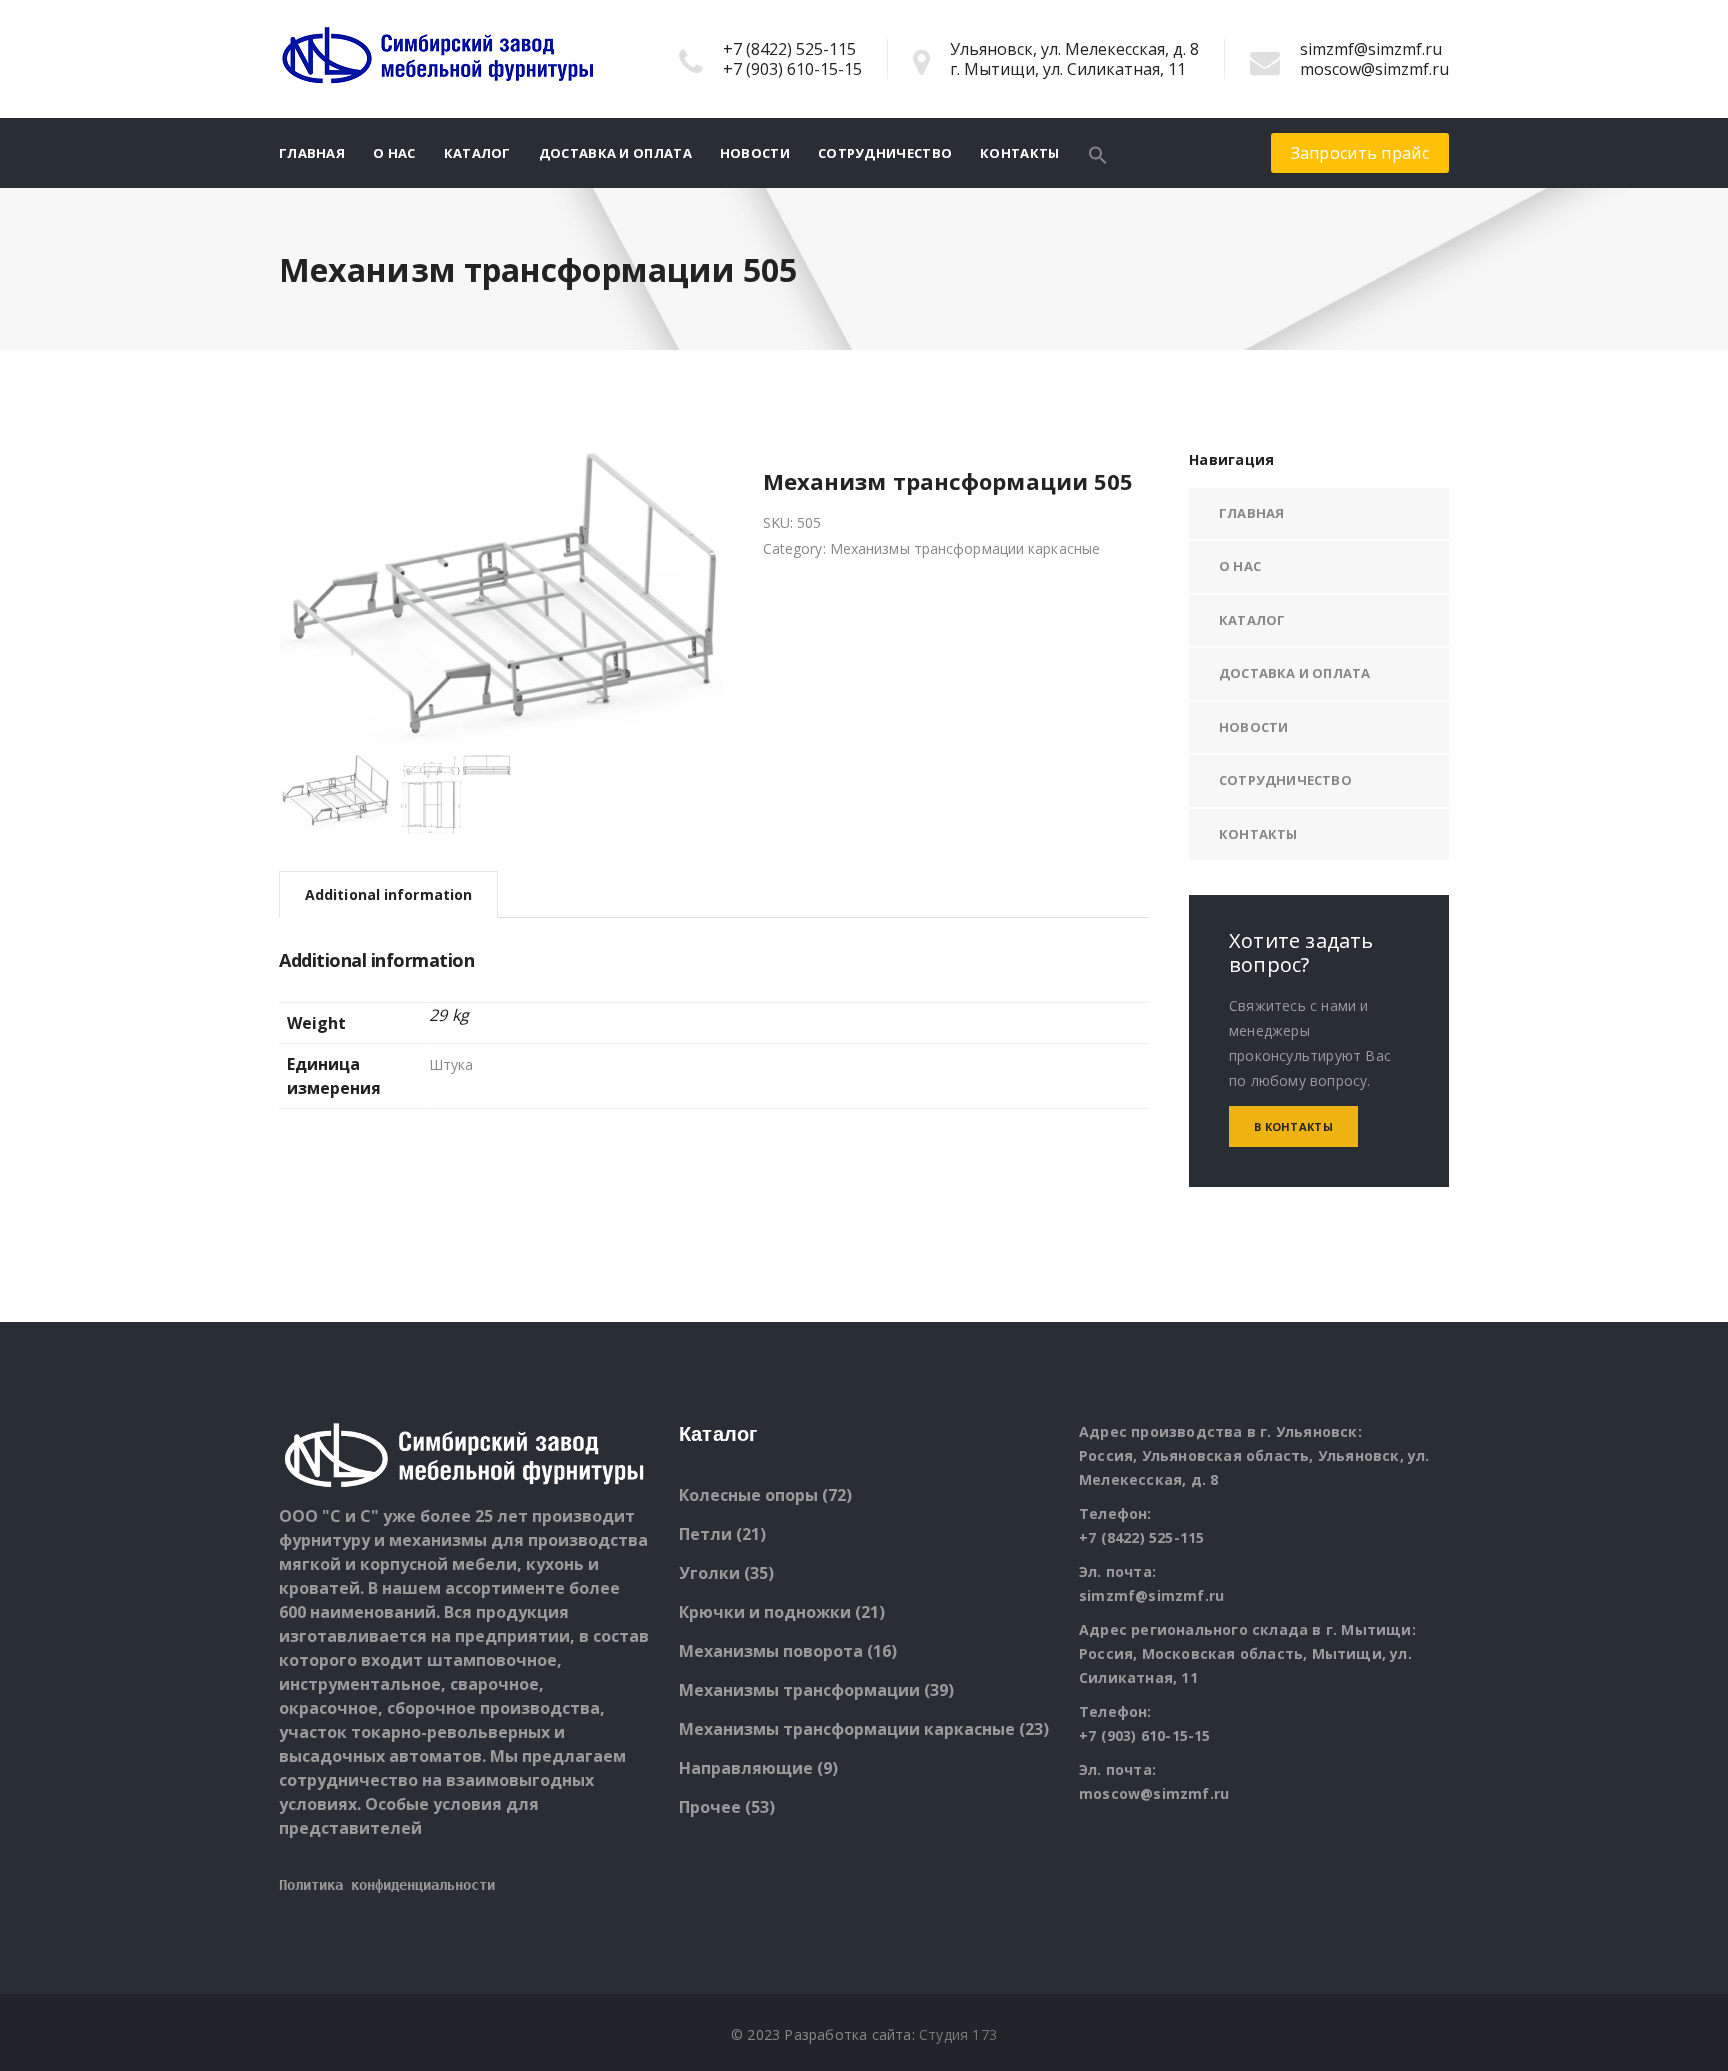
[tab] (388, 894)
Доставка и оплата (615, 153)
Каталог (477, 153)
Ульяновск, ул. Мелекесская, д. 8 (1074, 49)
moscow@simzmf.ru (1374, 69)
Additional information (388, 894)
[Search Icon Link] (1098, 153)
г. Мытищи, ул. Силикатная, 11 (1068, 69)
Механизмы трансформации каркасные (965, 548)
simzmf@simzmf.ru (1371, 49)
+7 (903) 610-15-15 (792, 69)
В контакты (1293, 1126)
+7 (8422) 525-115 (789, 49)
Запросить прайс (1360, 153)
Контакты (1019, 153)
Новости (755, 153)
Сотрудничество (885, 153)
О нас (394, 153)
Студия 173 (958, 2034)
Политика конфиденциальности (387, 1885)
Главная (312, 153)
